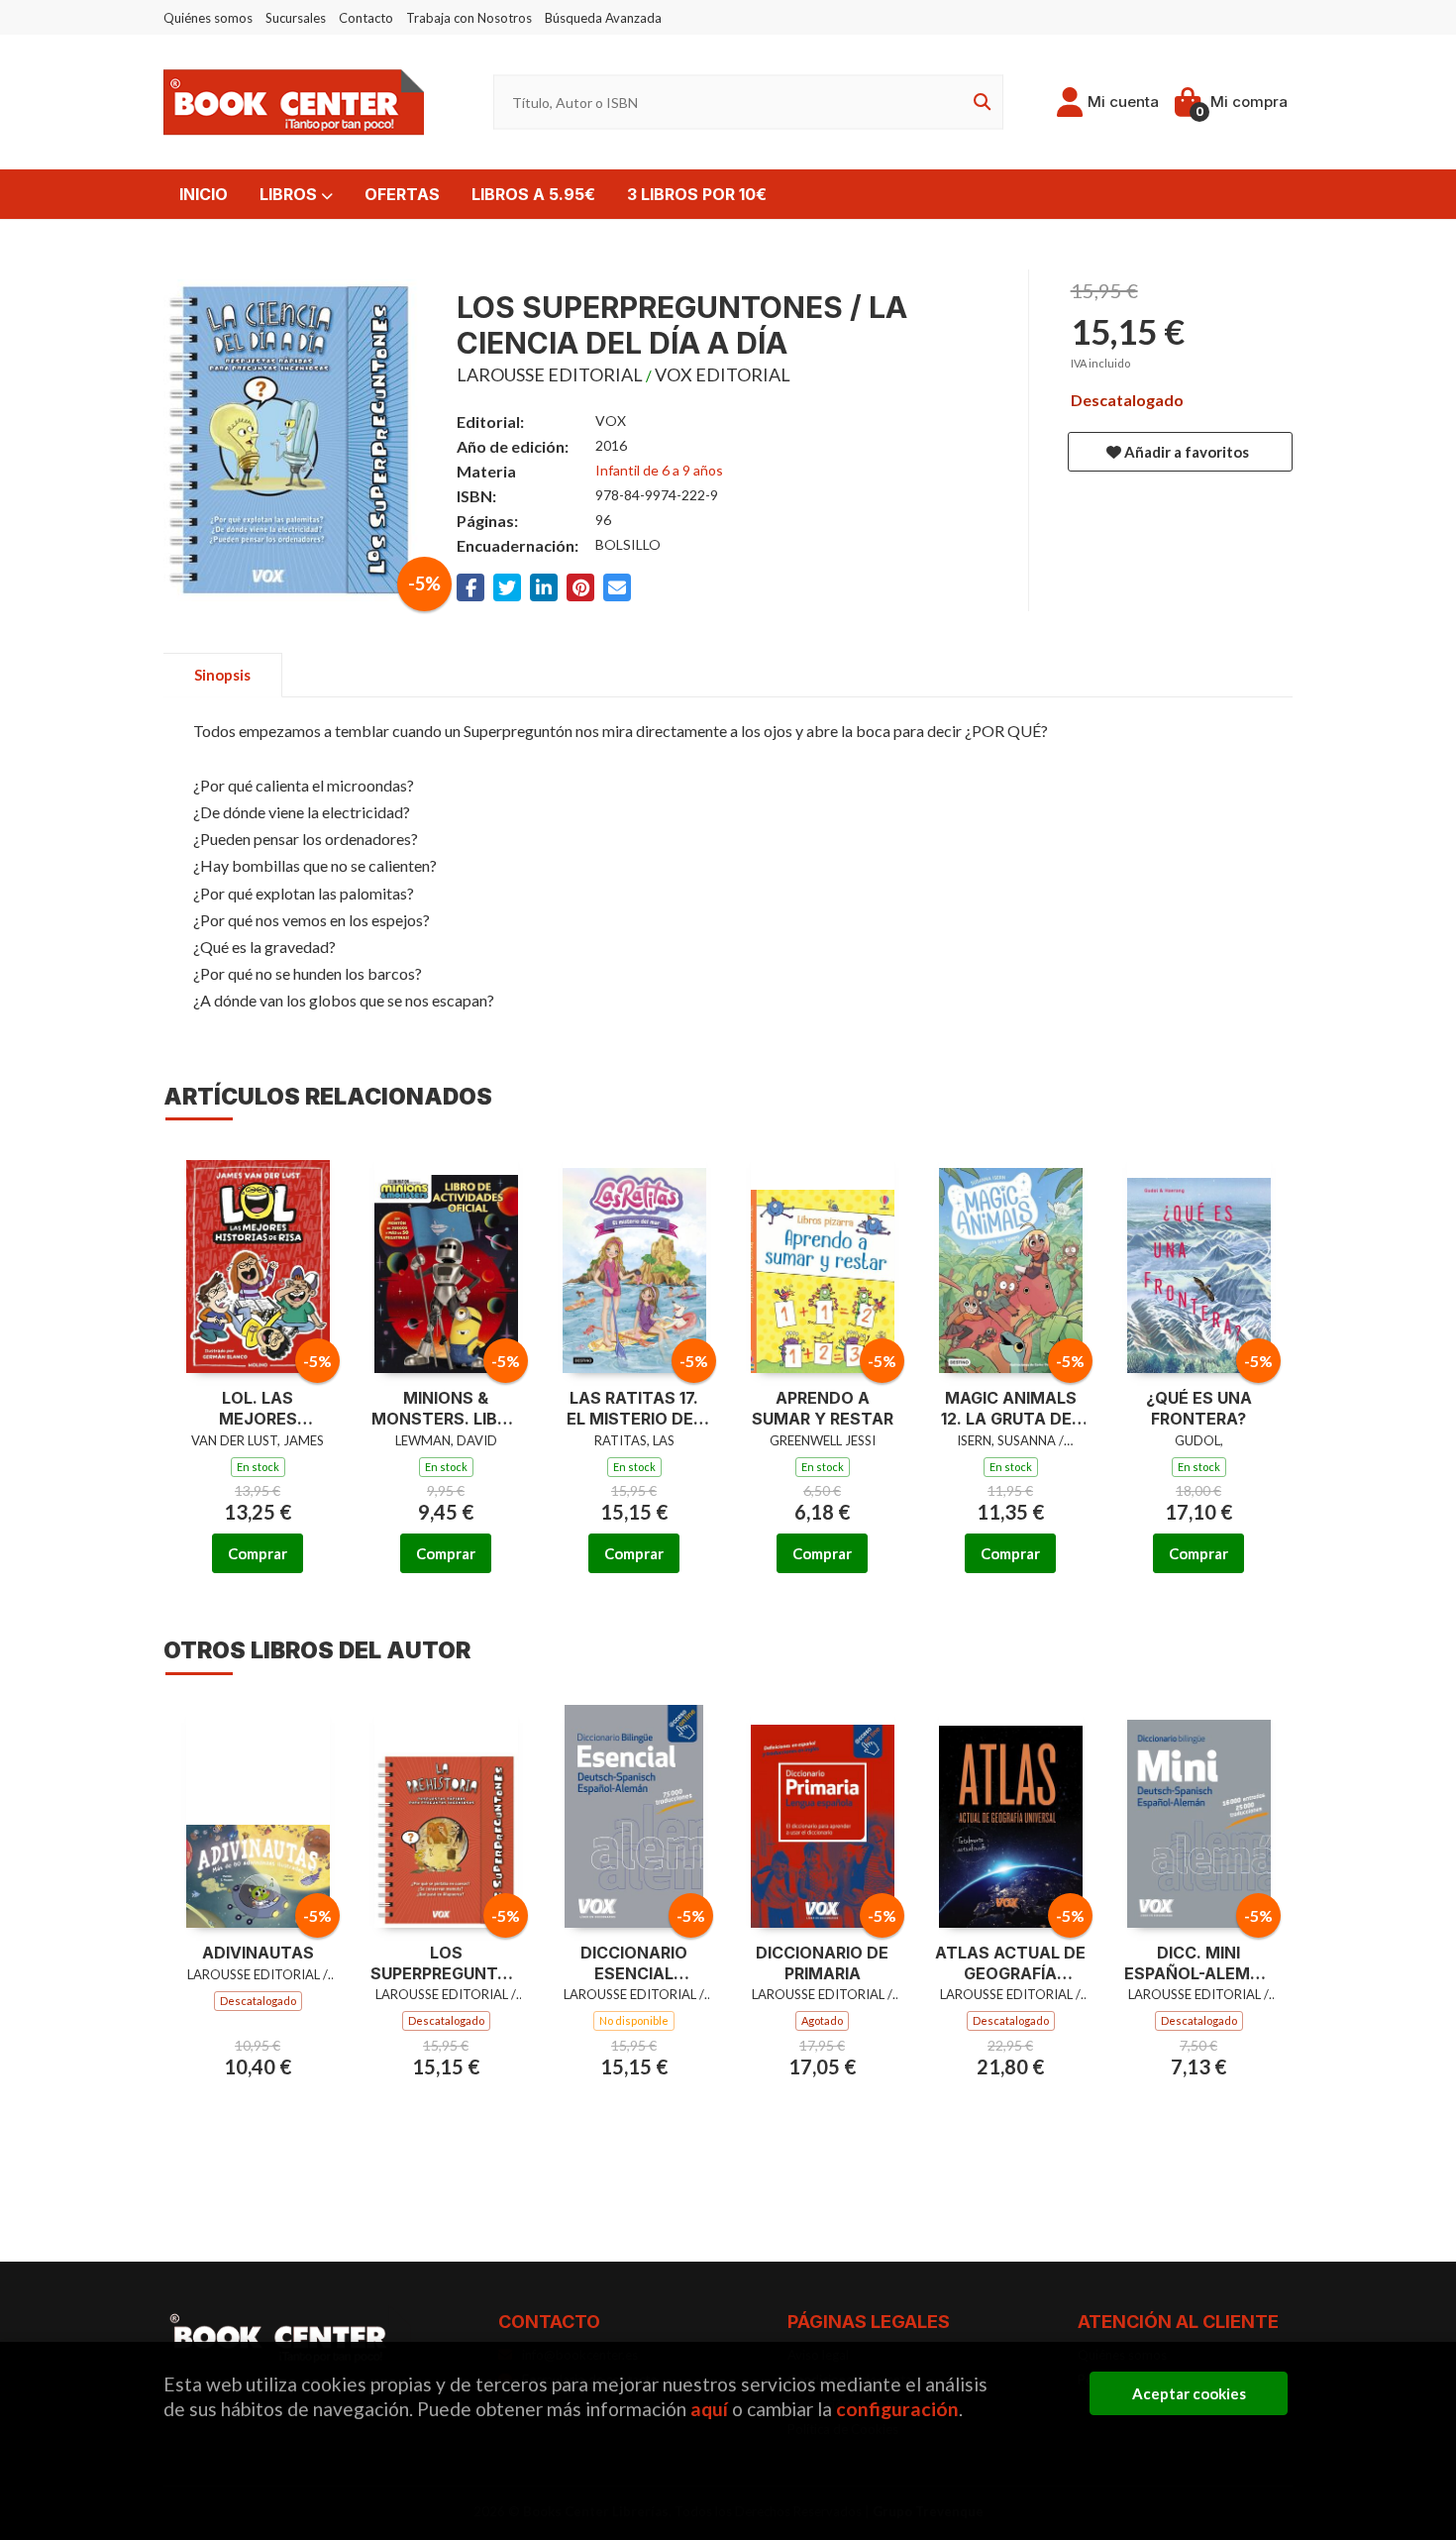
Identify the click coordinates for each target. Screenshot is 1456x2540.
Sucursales (296, 18)
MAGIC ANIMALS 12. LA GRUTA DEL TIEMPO (1011, 1409)
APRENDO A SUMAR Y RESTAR (823, 1408)
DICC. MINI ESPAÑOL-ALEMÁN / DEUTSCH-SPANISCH (1199, 1963)
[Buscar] (979, 103)
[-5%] (258, 1260)
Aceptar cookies (1189, 2393)
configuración (897, 2409)
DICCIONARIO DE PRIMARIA (822, 1963)
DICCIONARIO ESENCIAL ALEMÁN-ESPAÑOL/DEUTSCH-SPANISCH (634, 1963)
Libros (290, 194)
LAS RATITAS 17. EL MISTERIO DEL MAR (634, 1409)
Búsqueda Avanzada (603, 18)
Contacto (366, 18)
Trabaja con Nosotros (469, 18)
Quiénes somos (208, 18)
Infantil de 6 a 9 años (659, 470)
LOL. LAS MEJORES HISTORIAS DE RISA (258, 1409)
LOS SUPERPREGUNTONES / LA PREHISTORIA (446, 1963)
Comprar (258, 1553)
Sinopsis (222, 675)
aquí (709, 2409)
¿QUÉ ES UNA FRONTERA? (1199, 1408)
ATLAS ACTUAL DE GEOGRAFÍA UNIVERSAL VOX (1010, 1963)
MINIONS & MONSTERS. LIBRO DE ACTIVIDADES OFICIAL (446, 1409)
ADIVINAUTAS (258, 1953)
